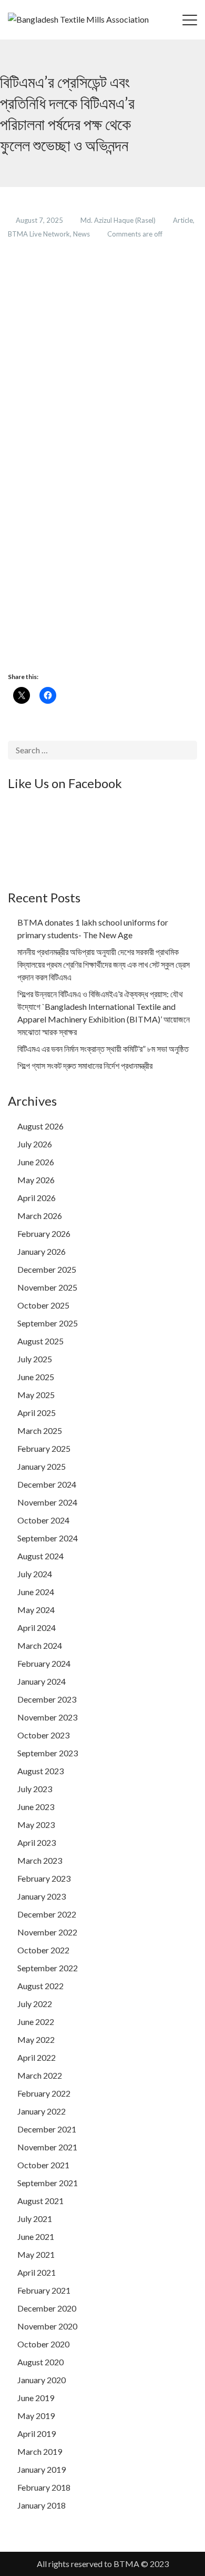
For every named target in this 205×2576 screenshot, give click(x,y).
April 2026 (37, 1198)
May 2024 (36, 1610)
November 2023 (47, 1717)
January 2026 (42, 1251)
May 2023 (36, 1825)
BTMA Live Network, (40, 234)
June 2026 (36, 1162)
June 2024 (36, 1592)
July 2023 (35, 1789)
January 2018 (42, 2505)
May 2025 (36, 1395)
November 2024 (47, 1502)
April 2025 (37, 1413)
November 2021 (47, 2147)
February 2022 (44, 2093)
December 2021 (47, 2129)
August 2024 (40, 1556)
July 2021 (35, 2219)
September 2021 (48, 2183)
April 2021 (37, 2272)
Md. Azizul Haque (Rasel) (119, 220)
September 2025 (48, 1323)
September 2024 (48, 1538)
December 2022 (47, 1914)
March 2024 (40, 1645)
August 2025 (40, 1341)
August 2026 (40, 1126)
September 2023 (48, 1753)
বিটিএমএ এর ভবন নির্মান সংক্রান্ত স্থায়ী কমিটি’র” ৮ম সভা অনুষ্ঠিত (103, 1049)
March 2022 (40, 2075)
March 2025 (40, 1430)
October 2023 (43, 1735)
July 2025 (35, 1359)
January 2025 (42, 1466)
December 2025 (47, 1269)
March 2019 (40, 2451)
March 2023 (40, 1860)
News (82, 234)
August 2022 (40, 1986)
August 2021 (40, 2201)
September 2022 (48, 1968)
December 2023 (47, 1699)
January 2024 (42, 1681)
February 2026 (44, 1233)
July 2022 (35, 2004)
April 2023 (37, 1842)
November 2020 (47, 2326)
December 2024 (47, 1484)
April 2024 (37, 1628)
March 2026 (40, 1216)
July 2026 (35, 1144)
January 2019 (42, 2469)
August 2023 (40, 1771)
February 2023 (44, 1878)
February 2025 (44, 1448)
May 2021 (36, 2254)
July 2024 (35, 1574)
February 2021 (44, 2290)
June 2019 (36, 2398)
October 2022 (43, 1950)
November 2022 (47, 1932)
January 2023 (42, 1896)
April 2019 (37, 2434)
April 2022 (37, 2057)
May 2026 (36, 1180)
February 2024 (44, 1663)
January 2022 (42, 2111)
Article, (184, 220)
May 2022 (36, 2039)
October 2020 (43, 2344)
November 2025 (47, 1287)
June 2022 (36, 2022)
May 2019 (36, 2416)
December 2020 (47, 2308)
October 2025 (43, 1305)
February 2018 (44, 2487)
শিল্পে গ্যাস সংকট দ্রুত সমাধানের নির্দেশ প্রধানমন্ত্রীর (85, 1065)
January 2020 (42, 2380)
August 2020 (40, 2362)
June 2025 (36, 1377)
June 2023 (36, 1807)
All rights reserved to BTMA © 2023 (103, 2564)
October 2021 (43, 2165)
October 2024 (43, 1520)
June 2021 (36, 2236)
